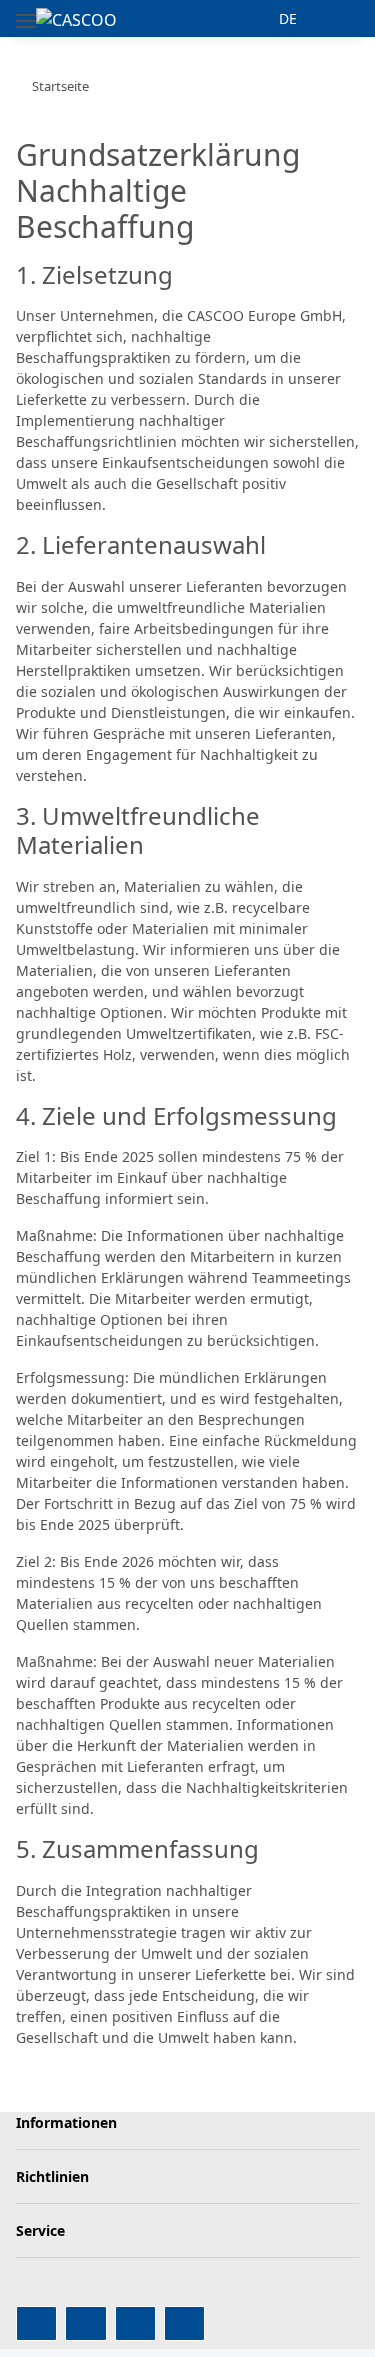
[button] (251, 18)
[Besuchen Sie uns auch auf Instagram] (135, 2323)
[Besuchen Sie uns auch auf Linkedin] (184, 2323)
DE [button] (288, 18)
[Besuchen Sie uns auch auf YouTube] (85, 2323)
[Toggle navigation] (26, 12)
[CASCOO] (76, 19)
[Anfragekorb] (342, 18)
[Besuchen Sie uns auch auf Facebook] (36, 2323)
